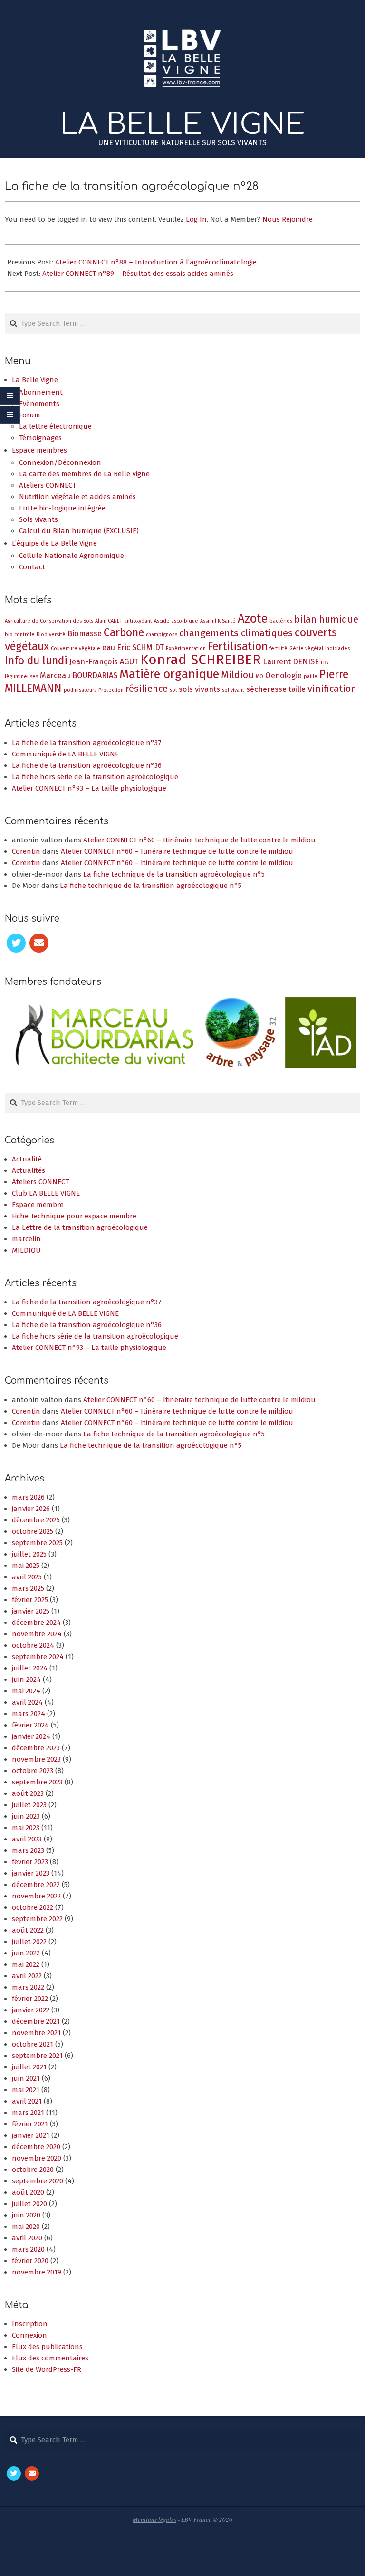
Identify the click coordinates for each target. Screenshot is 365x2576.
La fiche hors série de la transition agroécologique (95, 777)
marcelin (26, 1239)
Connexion (29, 2335)
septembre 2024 (38, 1657)
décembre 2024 (36, 1623)
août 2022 (28, 1930)
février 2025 (30, 1600)
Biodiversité (51, 635)
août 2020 (28, 2192)
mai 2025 (26, 1566)
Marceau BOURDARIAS (79, 675)
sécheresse (266, 689)
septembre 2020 (38, 2181)
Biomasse (85, 634)
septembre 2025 (37, 1543)
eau (109, 647)
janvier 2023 (31, 1873)
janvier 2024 (31, 1736)
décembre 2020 (36, 2147)
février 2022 (30, 1999)
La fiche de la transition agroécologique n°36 (87, 765)
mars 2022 (28, 1987)
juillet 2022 (29, 1942)
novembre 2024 (37, 1634)
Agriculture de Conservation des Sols (49, 621)
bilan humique (326, 619)
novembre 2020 (37, 2158)
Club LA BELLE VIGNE (46, 1193)
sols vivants (199, 689)
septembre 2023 (37, 1782)
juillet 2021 (29, 2067)
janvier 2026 (31, 1509)
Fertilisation (238, 646)
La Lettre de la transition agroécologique (80, 1227)
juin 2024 (26, 1680)
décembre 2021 (36, 2021)
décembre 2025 (36, 1520)
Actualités (29, 1170)
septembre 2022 (37, 1919)
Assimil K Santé (218, 621)
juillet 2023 (29, 1805)
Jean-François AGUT (104, 662)
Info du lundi (36, 661)
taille (297, 689)
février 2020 (30, 2261)
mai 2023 (26, 1828)
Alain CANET (109, 621)
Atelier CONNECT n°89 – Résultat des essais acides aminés (138, 274)
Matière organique (169, 674)
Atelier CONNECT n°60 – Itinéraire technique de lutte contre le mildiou (199, 840)
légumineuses (21, 676)
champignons (162, 635)
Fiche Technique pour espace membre (74, 1216)
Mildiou (237, 675)
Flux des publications (47, 2347)
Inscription (30, 2324)
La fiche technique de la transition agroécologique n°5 (174, 874)
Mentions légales (154, 2519)
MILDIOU (26, 1250)
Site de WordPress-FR (47, 2369)
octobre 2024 (33, 1645)
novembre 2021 (36, 2033)
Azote (253, 618)
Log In (196, 219)
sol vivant (233, 690)
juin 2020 (26, 2215)
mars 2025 (28, 1588)
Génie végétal (306, 648)
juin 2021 (26, 2078)
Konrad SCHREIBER (201, 660)
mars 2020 (28, 2249)
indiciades (337, 648)
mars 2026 (28, 1497)
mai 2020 (26, 2227)
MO (259, 676)
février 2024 (30, 1725)
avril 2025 (27, 1577)
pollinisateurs (80, 690)
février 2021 (30, 2124)
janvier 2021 (31, 2135)
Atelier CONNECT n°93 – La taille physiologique (89, 788)
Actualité (27, 1159)
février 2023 (30, 1862)
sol (173, 690)
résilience (147, 689)
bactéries (281, 621)
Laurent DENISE (291, 662)
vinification (332, 689)
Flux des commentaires (50, 2358)
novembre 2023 (36, 1759)
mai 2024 (26, 1691)
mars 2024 (29, 1714)
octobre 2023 (33, 1771)
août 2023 (28, 1793)
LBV (325, 663)
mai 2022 (26, 1964)
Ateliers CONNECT (40, 1182)
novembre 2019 (37, 2272)
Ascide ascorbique (176, 621)
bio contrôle (20, 635)
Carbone (124, 632)
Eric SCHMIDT (140, 647)
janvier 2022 (31, 2010)
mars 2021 (28, 2113)
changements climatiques (236, 633)
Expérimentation (186, 648)
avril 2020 (27, 2238)
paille (311, 676)
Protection (111, 690)
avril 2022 (27, 1976)
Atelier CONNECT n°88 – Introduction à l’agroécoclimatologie (156, 262)
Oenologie (283, 675)
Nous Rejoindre (288, 219)
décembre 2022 (36, 1885)
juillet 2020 (29, 2204)
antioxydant (138, 621)
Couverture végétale (76, 648)
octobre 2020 (33, 2170)
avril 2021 (27, 2101)
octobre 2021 (33, 2044)
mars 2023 (28, 1850)
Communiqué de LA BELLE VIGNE (65, 754)
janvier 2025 (31, 1611)
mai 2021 (26, 2090)
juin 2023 (26, 1816)
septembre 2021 (37, 2056)
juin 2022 (26, 1953)
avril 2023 (27, 1839)
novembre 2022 (36, 1896)
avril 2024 (27, 1702)
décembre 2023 (36, 1748)
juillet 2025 (29, 1554)
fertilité (279, 648)
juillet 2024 (30, 1668)
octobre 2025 (33, 1531)
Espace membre (38, 1205)
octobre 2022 (33, 1907)
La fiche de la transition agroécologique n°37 (87, 743)
